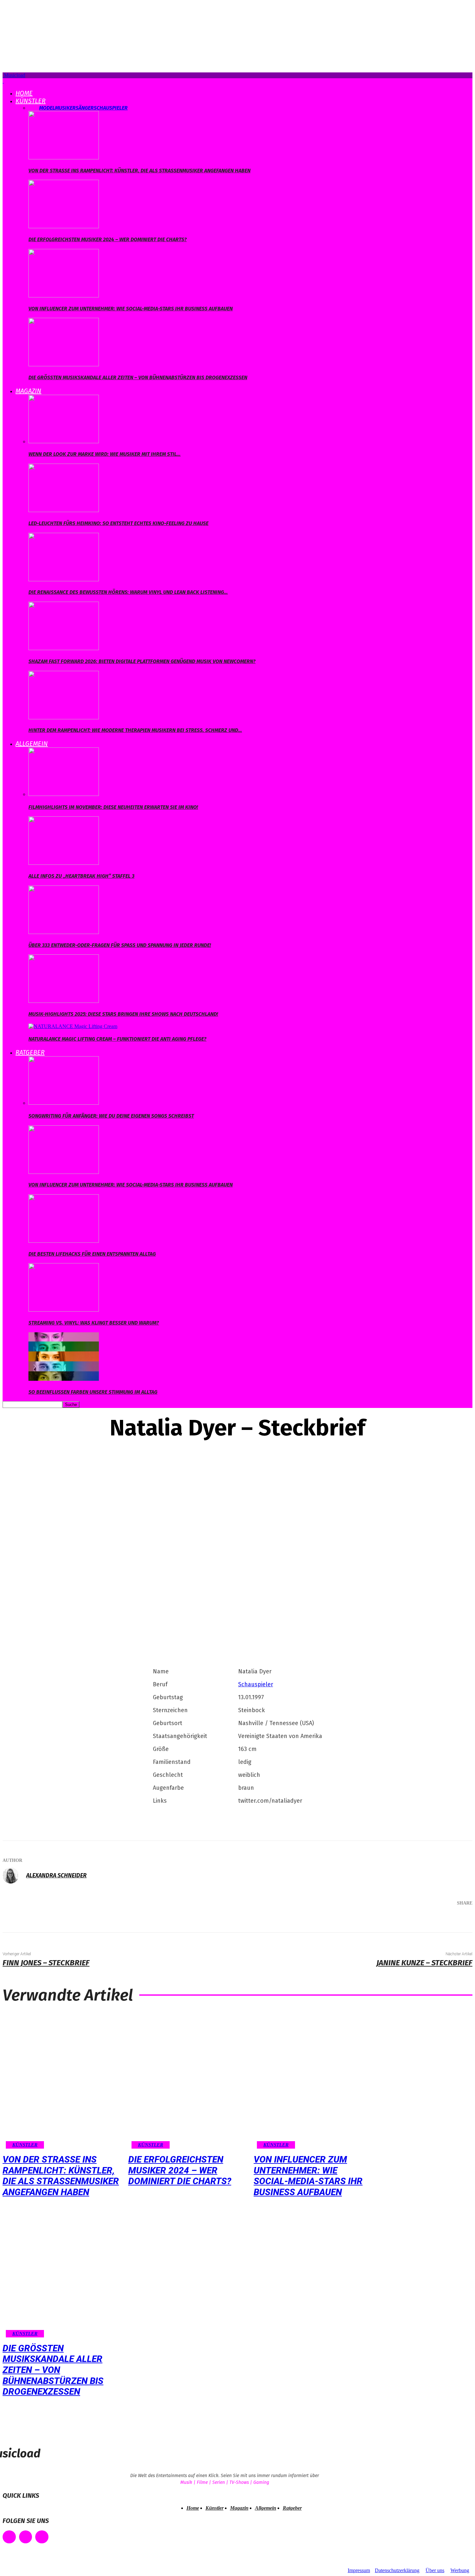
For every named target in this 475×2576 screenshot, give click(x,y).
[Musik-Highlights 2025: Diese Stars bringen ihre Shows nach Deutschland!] (64, 1001)
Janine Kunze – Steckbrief (424, 1963)
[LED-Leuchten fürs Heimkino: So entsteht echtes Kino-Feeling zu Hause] (64, 510)
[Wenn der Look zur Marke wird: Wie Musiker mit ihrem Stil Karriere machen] (64, 441)
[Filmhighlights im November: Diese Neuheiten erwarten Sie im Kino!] (64, 794)
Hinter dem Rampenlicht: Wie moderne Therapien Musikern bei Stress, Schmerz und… (135, 730)
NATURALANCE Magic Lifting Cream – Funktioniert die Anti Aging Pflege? (117, 1039)
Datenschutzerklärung (397, 2570)
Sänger (85, 108)
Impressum (359, 2570)
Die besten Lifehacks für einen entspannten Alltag (92, 1254)
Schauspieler (111, 108)
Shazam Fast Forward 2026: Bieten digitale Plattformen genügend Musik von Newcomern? (142, 661)
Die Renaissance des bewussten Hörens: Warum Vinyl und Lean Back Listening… (128, 592)
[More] (458, 1920)
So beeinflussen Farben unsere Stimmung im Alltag (93, 1392)
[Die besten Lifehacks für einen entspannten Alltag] (64, 1241)
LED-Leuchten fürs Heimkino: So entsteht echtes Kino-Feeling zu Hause (118, 523)
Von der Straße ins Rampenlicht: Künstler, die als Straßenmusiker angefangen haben (139, 171)
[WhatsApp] (434, 1920)
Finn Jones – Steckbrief (46, 1963)
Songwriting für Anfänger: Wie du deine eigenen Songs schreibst (111, 1116)
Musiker (65, 108)
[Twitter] (396, 1920)
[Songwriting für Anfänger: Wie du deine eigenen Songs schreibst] (64, 1103)
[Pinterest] (415, 1920)
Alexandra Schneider (56, 1875)
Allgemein (32, 744)
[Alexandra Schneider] (14, 1875)
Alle (34, 108)
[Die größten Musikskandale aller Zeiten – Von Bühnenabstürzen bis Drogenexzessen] (64, 365)
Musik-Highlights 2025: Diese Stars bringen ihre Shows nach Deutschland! (123, 1014)
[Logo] (3, 81)
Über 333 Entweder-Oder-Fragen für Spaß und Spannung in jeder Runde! (120, 945)
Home (24, 93)
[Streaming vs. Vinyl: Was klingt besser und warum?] (64, 1310)
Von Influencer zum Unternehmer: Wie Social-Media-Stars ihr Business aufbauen (131, 309)
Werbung (460, 2570)
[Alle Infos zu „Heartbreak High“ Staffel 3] (64, 863)
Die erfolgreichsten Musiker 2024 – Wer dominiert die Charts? (108, 239)
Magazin (28, 391)
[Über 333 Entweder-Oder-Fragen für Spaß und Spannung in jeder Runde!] (64, 932)
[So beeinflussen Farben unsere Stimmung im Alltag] (64, 1379)
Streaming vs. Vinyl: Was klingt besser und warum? (94, 1323)
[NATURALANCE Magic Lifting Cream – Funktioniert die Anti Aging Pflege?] (73, 1026)
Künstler (31, 101)
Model (47, 108)
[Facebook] (376, 1920)
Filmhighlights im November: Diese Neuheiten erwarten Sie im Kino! (113, 807)
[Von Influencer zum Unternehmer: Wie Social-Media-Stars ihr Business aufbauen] (64, 296)
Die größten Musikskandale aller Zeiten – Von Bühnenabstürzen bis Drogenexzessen (138, 377)
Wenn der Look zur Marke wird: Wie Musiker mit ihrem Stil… (105, 454)
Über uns (435, 2570)
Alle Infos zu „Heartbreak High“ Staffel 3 (81, 876)
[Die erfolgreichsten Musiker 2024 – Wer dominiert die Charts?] (64, 226)
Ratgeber (30, 1052)
